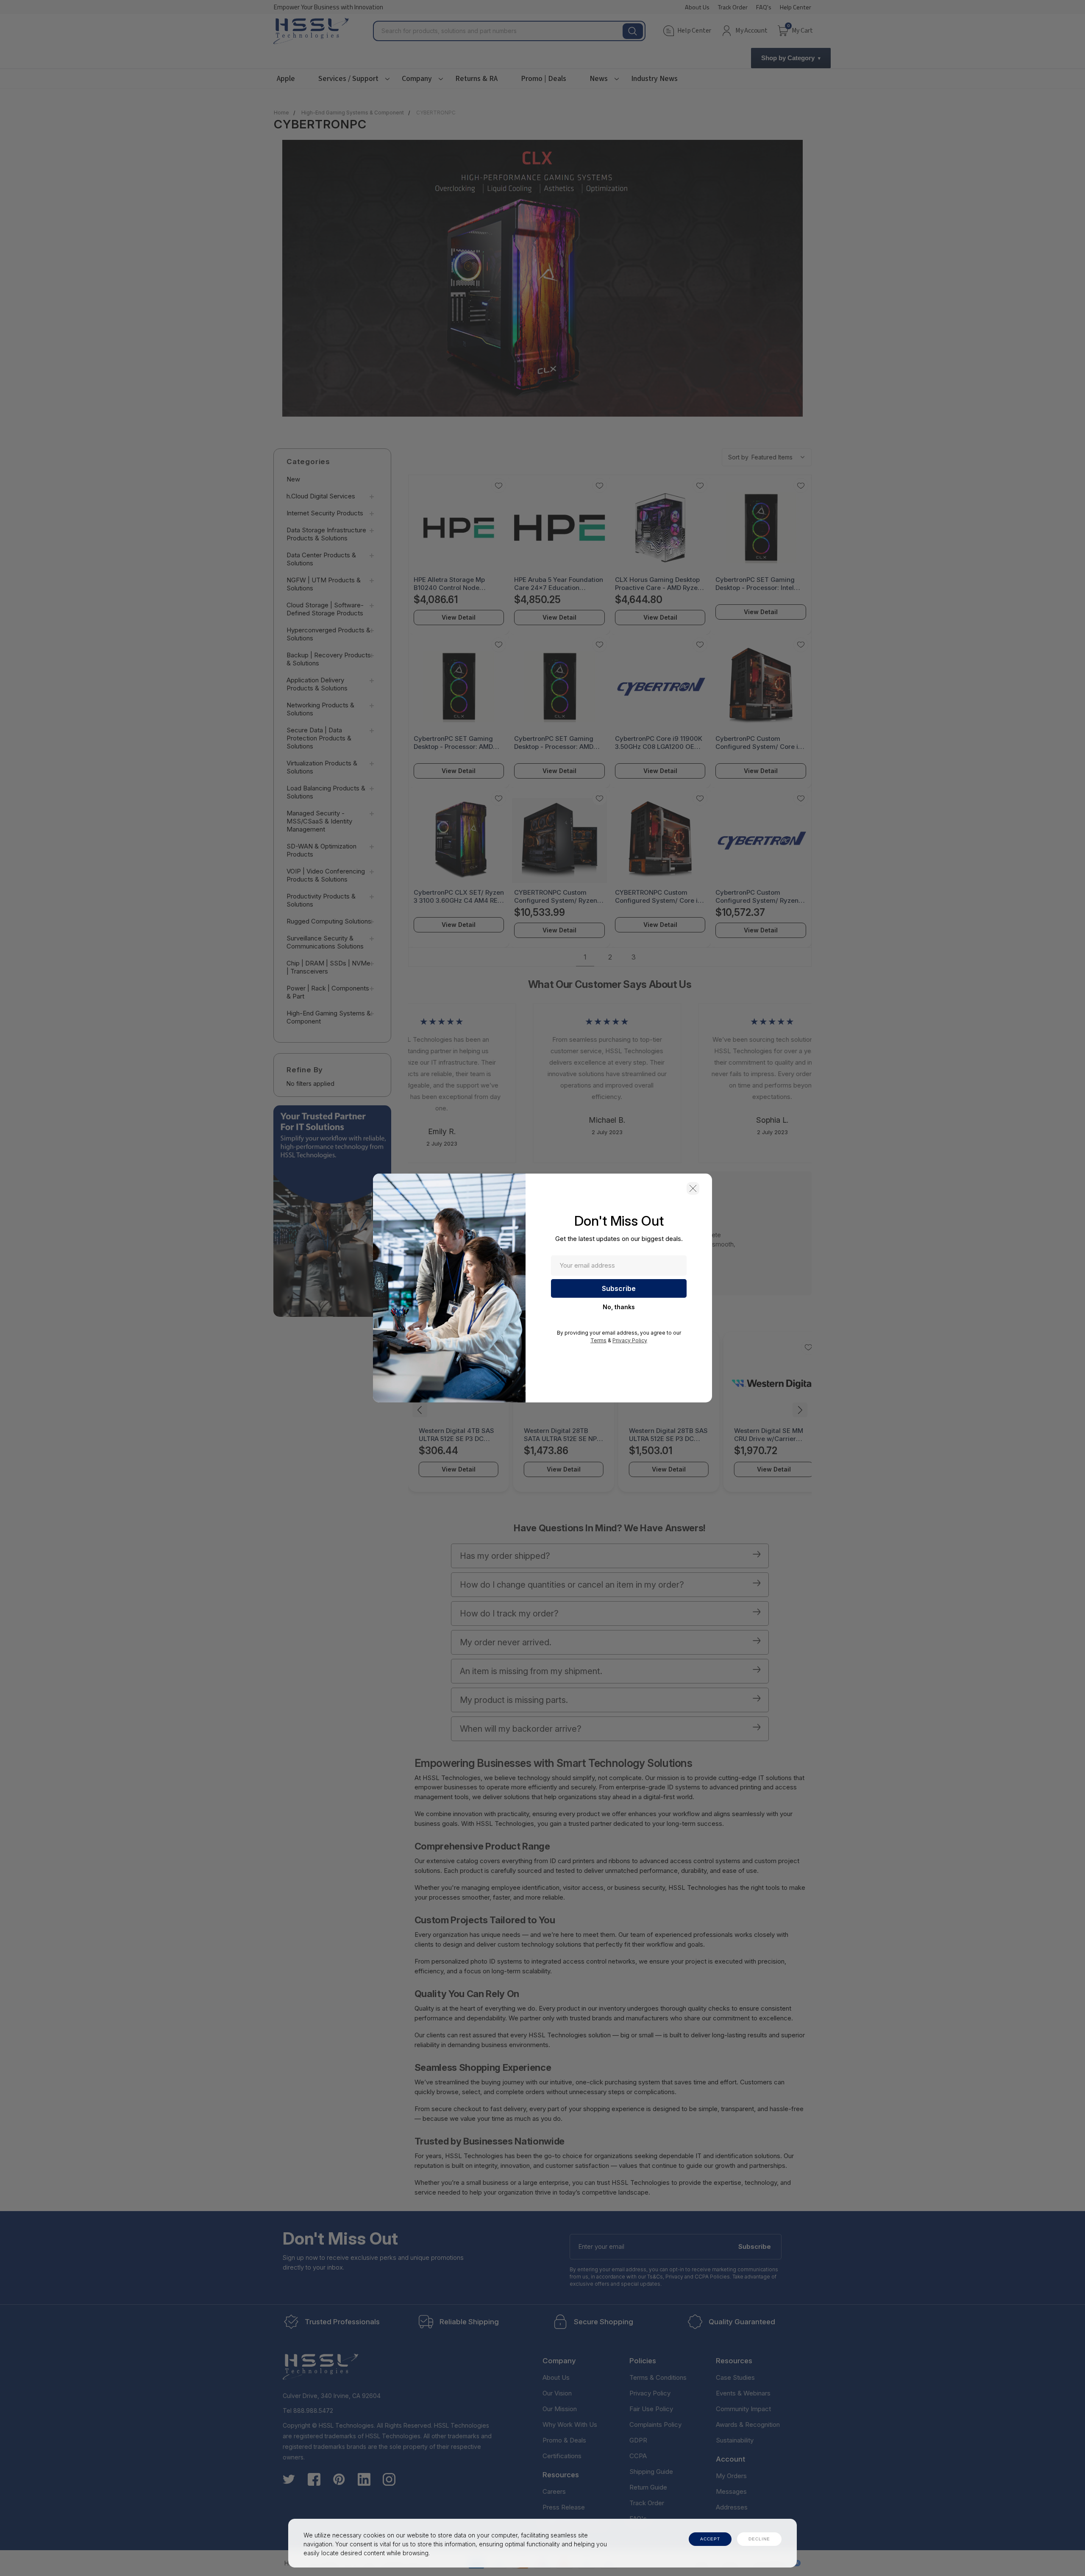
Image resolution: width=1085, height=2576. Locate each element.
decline (759, 2539)
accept (710, 2539)
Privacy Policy (630, 1340)
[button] (693, 1188)
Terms (598, 1340)
